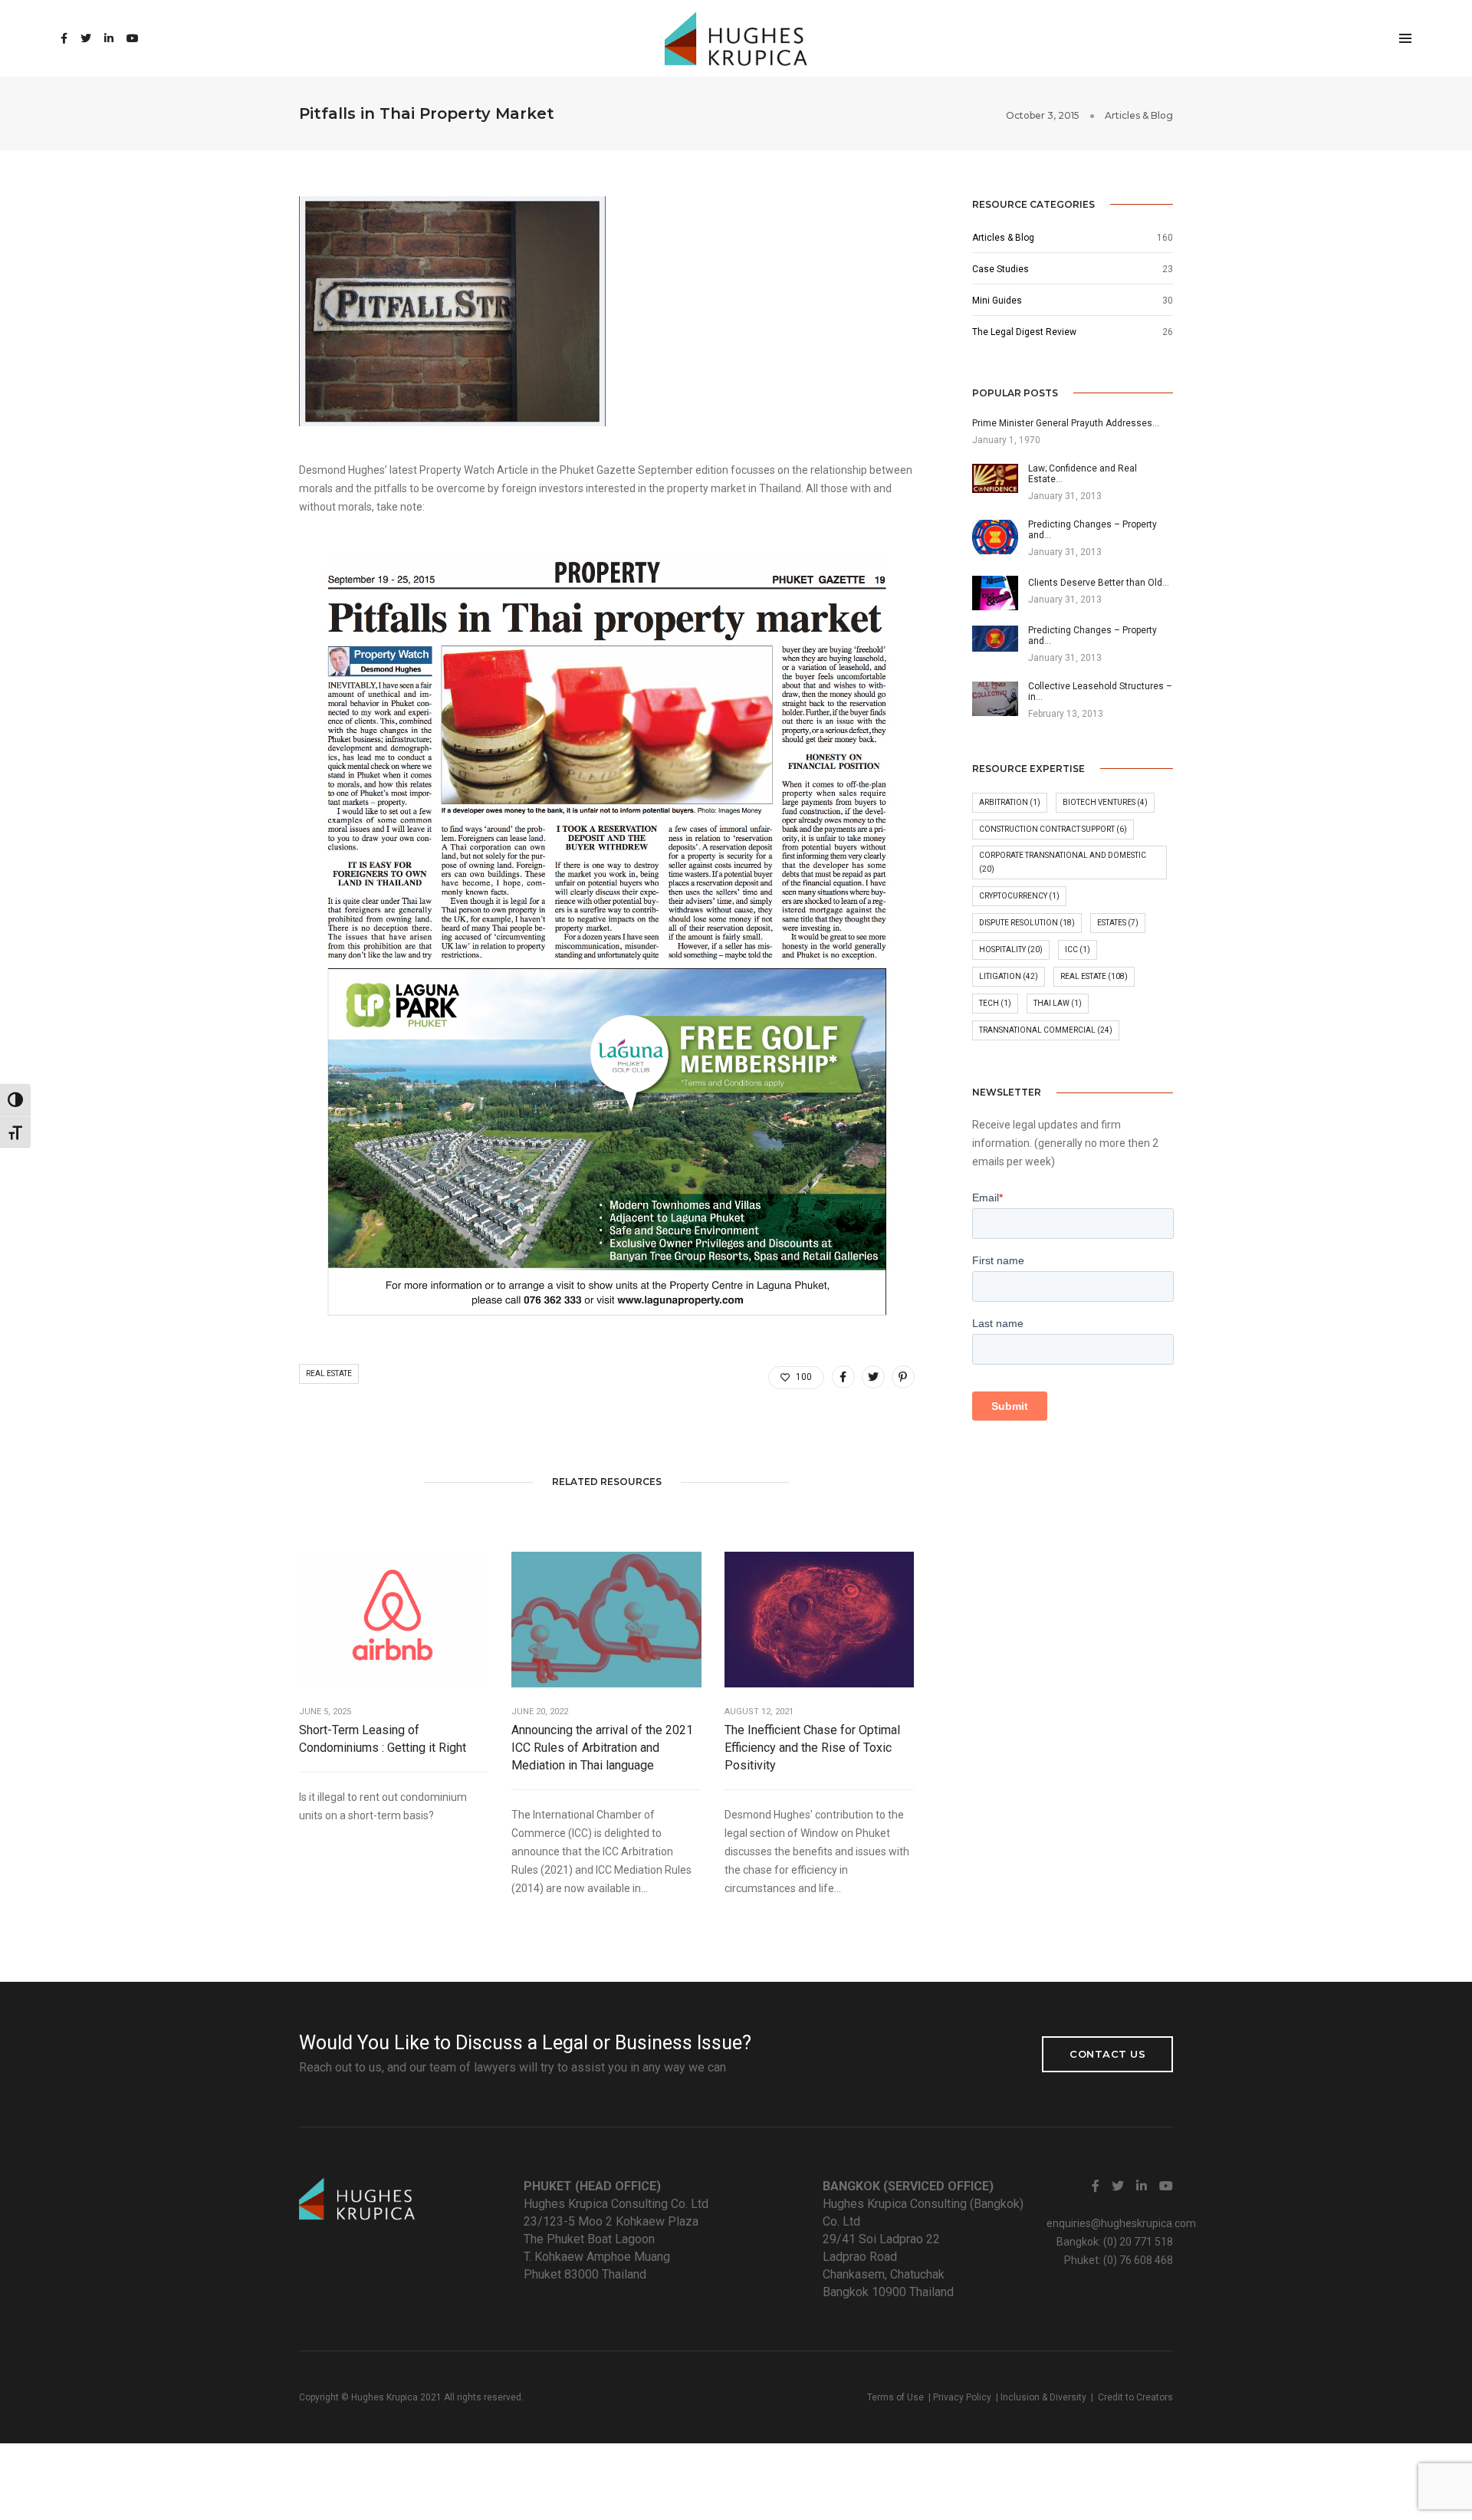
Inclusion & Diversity (1043, 2397)
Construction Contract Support (1053, 829)
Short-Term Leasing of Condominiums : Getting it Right (383, 1739)
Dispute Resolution (1027, 923)
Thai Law (1058, 1003)
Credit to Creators (1135, 2397)
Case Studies (1001, 269)
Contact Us (1107, 2054)
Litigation (1009, 976)
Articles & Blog (1139, 115)
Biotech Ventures (1105, 802)
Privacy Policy (962, 2397)
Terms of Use (895, 2397)
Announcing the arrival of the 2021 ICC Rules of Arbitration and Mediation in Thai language (602, 1748)
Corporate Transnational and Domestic (1063, 862)
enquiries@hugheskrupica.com (1121, 2223)
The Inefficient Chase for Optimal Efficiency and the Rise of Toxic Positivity (812, 1748)
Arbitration (1010, 802)
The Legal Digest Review (1024, 332)
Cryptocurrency (1019, 896)
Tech (995, 1003)
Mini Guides (997, 301)
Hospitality (1011, 950)
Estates (1118, 923)
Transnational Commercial (1046, 1030)
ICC (1078, 950)
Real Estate (329, 1373)
